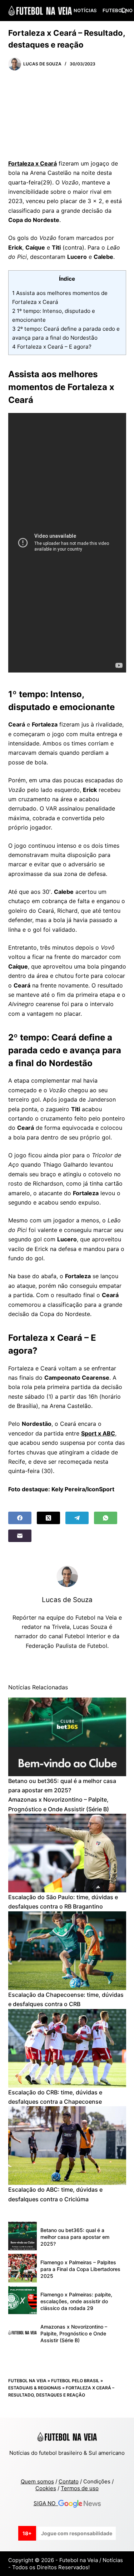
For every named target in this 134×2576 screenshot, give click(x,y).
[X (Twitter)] (48, 1518)
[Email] (20, 1536)
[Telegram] (77, 1518)
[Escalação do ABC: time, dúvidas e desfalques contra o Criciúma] (67, 2146)
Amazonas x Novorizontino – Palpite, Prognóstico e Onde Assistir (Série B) (74, 2333)
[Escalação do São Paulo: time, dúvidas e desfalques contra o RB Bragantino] (67, 1853)
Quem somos (37, 2481)
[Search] (123, 11)
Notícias (85, 10)
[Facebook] (20, 1518)
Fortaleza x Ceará (33, 163)
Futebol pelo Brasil (75, 2381)
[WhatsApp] (106, 1518)
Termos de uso (80, 2488)
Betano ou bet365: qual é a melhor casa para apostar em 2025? (75, 2237)
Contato (69, 2481)
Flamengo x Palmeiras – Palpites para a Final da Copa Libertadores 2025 (80, 2269)
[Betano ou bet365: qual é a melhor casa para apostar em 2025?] (67, 1737)
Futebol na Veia (27, 2381)
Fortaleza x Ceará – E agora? (52, 347)
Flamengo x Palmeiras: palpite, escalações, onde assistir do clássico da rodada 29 (76, 2301)
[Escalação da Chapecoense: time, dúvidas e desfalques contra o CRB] (67, 1951)
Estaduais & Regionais (35, 2388)
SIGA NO (46, 2503)
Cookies (46, 2488)
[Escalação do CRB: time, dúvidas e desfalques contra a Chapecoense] (67, 2048)
